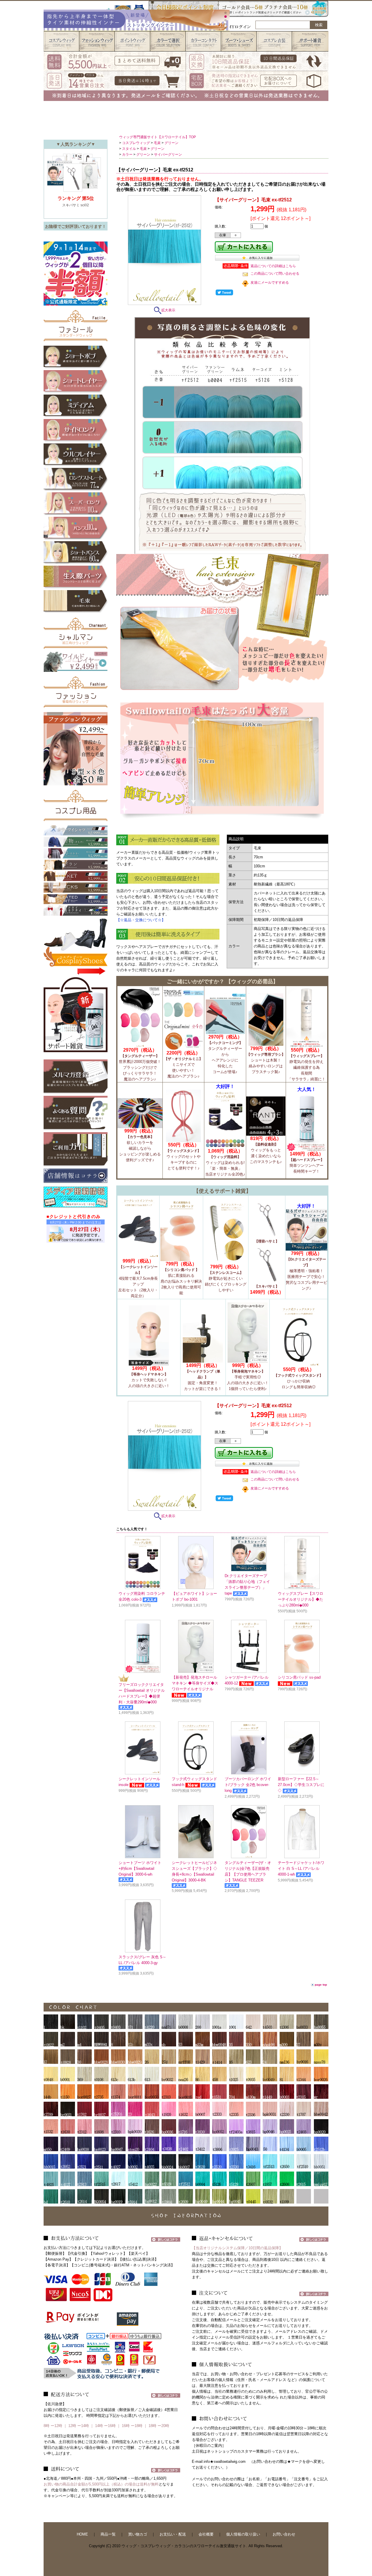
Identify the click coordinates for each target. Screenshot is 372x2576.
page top (321, 1985)
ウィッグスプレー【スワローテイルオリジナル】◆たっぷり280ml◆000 (301, 1599)
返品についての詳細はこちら (273, 266)
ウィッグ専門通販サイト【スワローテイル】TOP (158, 137)
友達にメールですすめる (270, 283)
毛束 (157, 143)
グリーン (171, 143)
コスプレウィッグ (136, 143)
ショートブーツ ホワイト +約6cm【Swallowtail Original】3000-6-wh (140, 1869)
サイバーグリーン (168, 155)
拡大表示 (168, 310)
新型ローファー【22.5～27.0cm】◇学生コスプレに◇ (301, 1785)
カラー (127, 155)
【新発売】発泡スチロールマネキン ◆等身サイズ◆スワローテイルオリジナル (195, 1683)
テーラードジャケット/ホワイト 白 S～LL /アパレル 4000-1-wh (301, 1869)
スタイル (129, 149)
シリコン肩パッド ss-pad (299, 1677)
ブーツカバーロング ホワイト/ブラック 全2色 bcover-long (248, 1785)
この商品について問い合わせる (275, 274)
